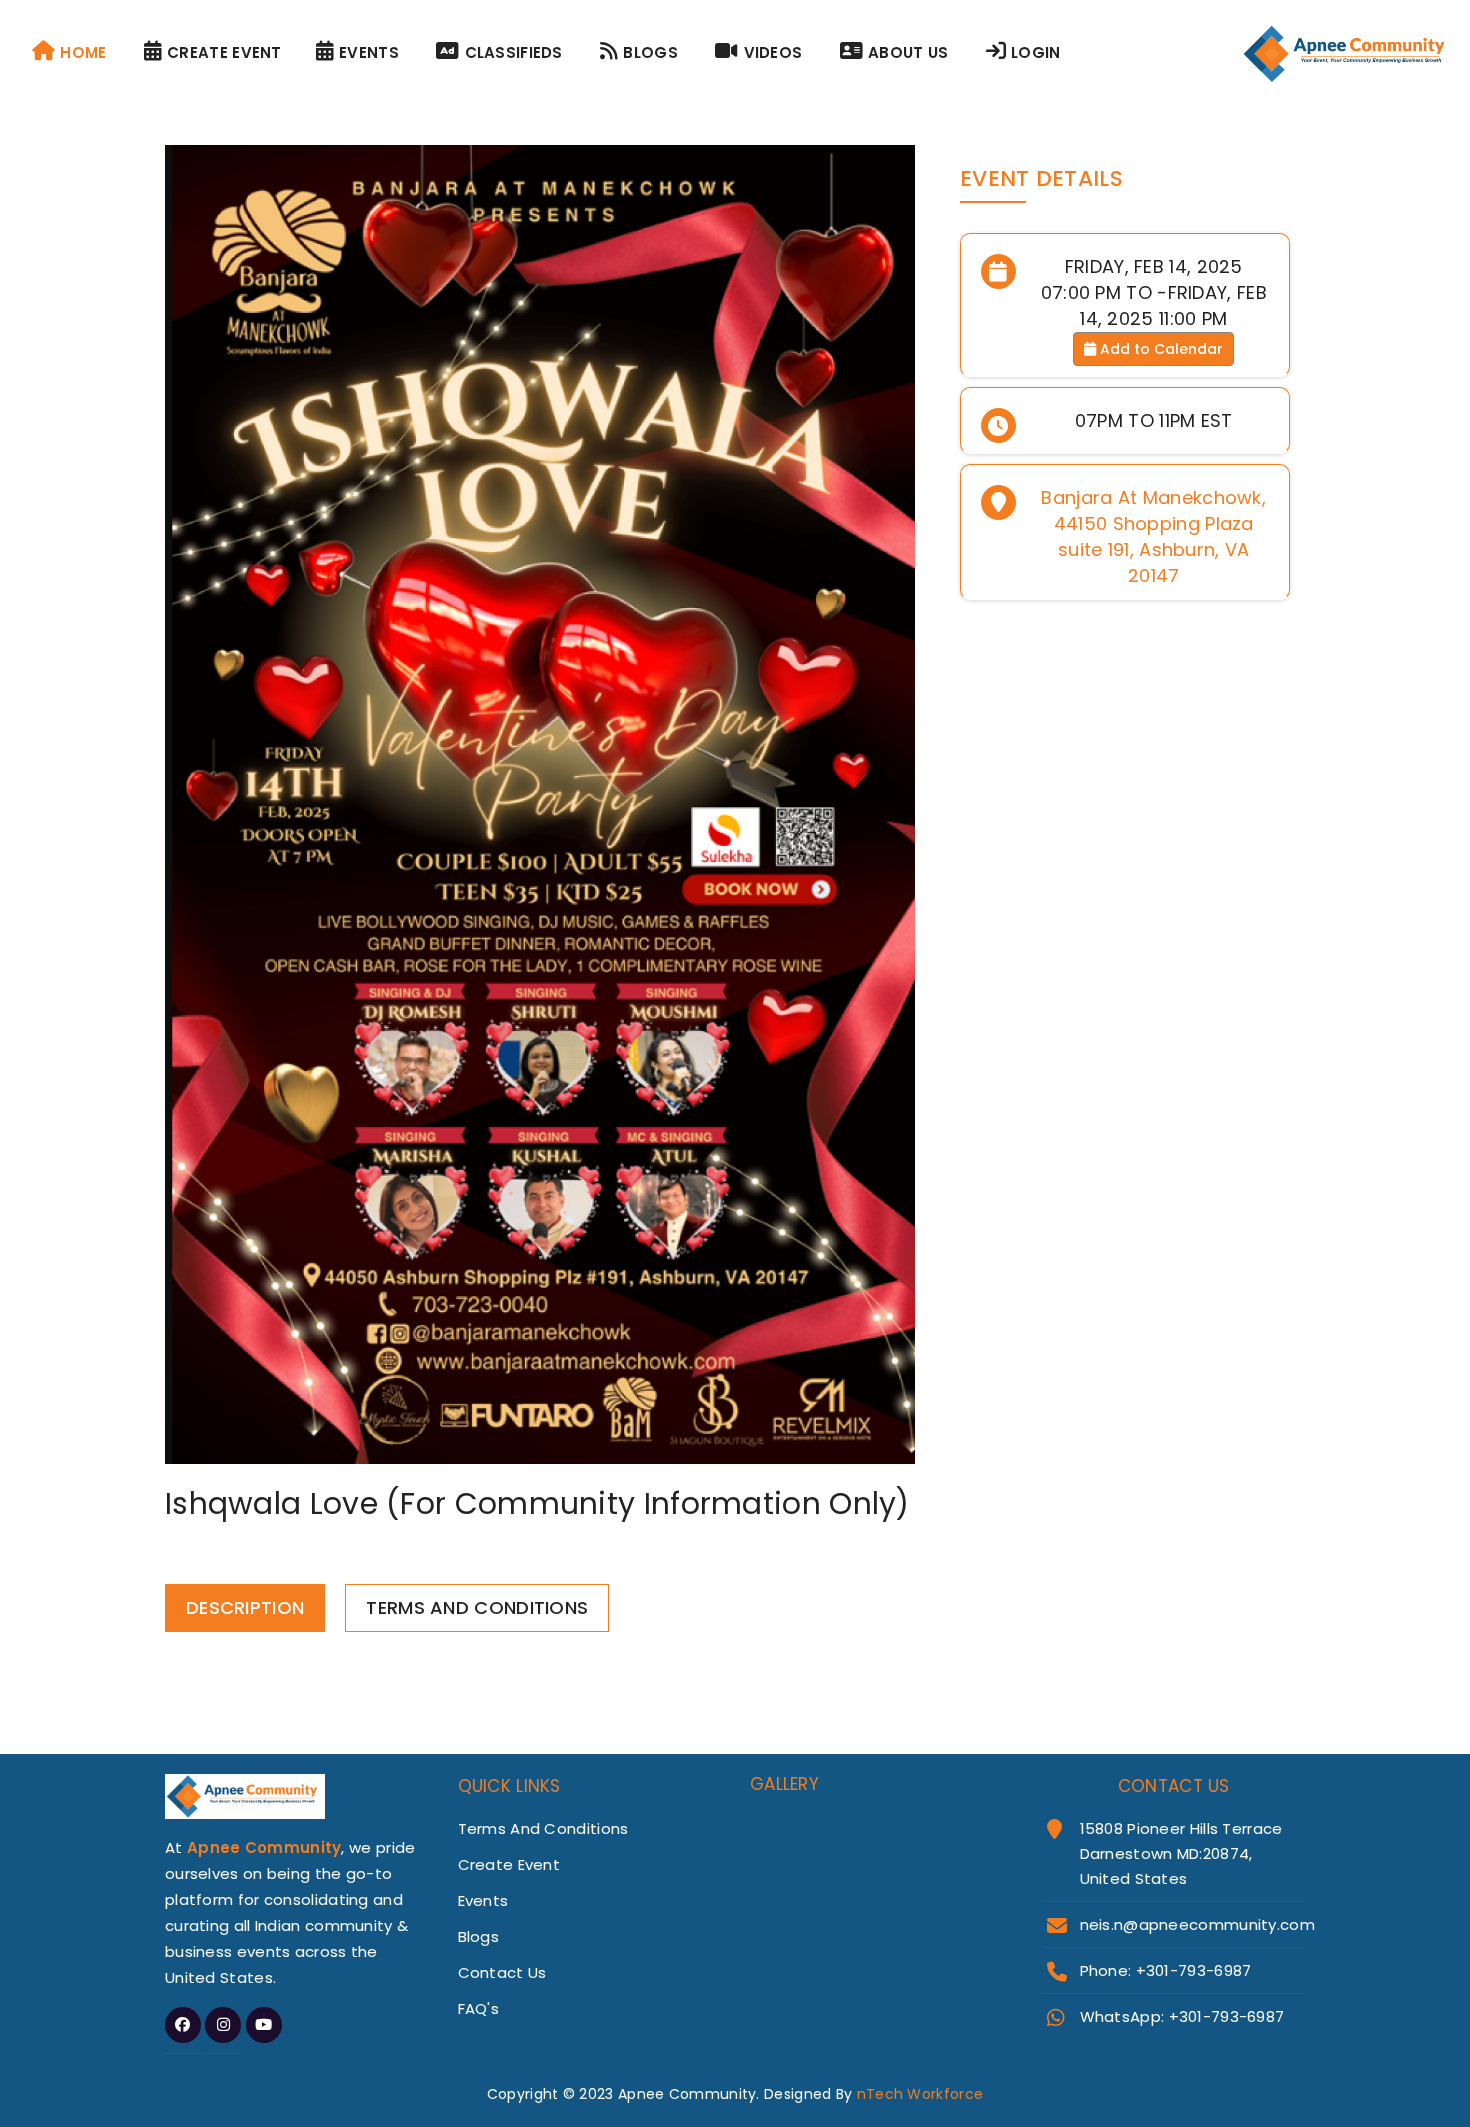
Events (369, 52)
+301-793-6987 (1227, 2016)
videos (773, 52)
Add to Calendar (1159, 349)
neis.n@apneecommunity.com (1198, 1924)
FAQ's (479, 2008)
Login (1036, 52)
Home (83, 52)
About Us (908, 52)
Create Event (224, 52)
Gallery (784, 1784)
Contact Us (502, 1972)
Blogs (650, 52)
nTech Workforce (920, 2094)
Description (245, 1607)
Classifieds (514, 52)
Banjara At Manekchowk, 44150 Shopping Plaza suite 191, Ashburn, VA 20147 (1153, 536)
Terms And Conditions (477, 1607)
